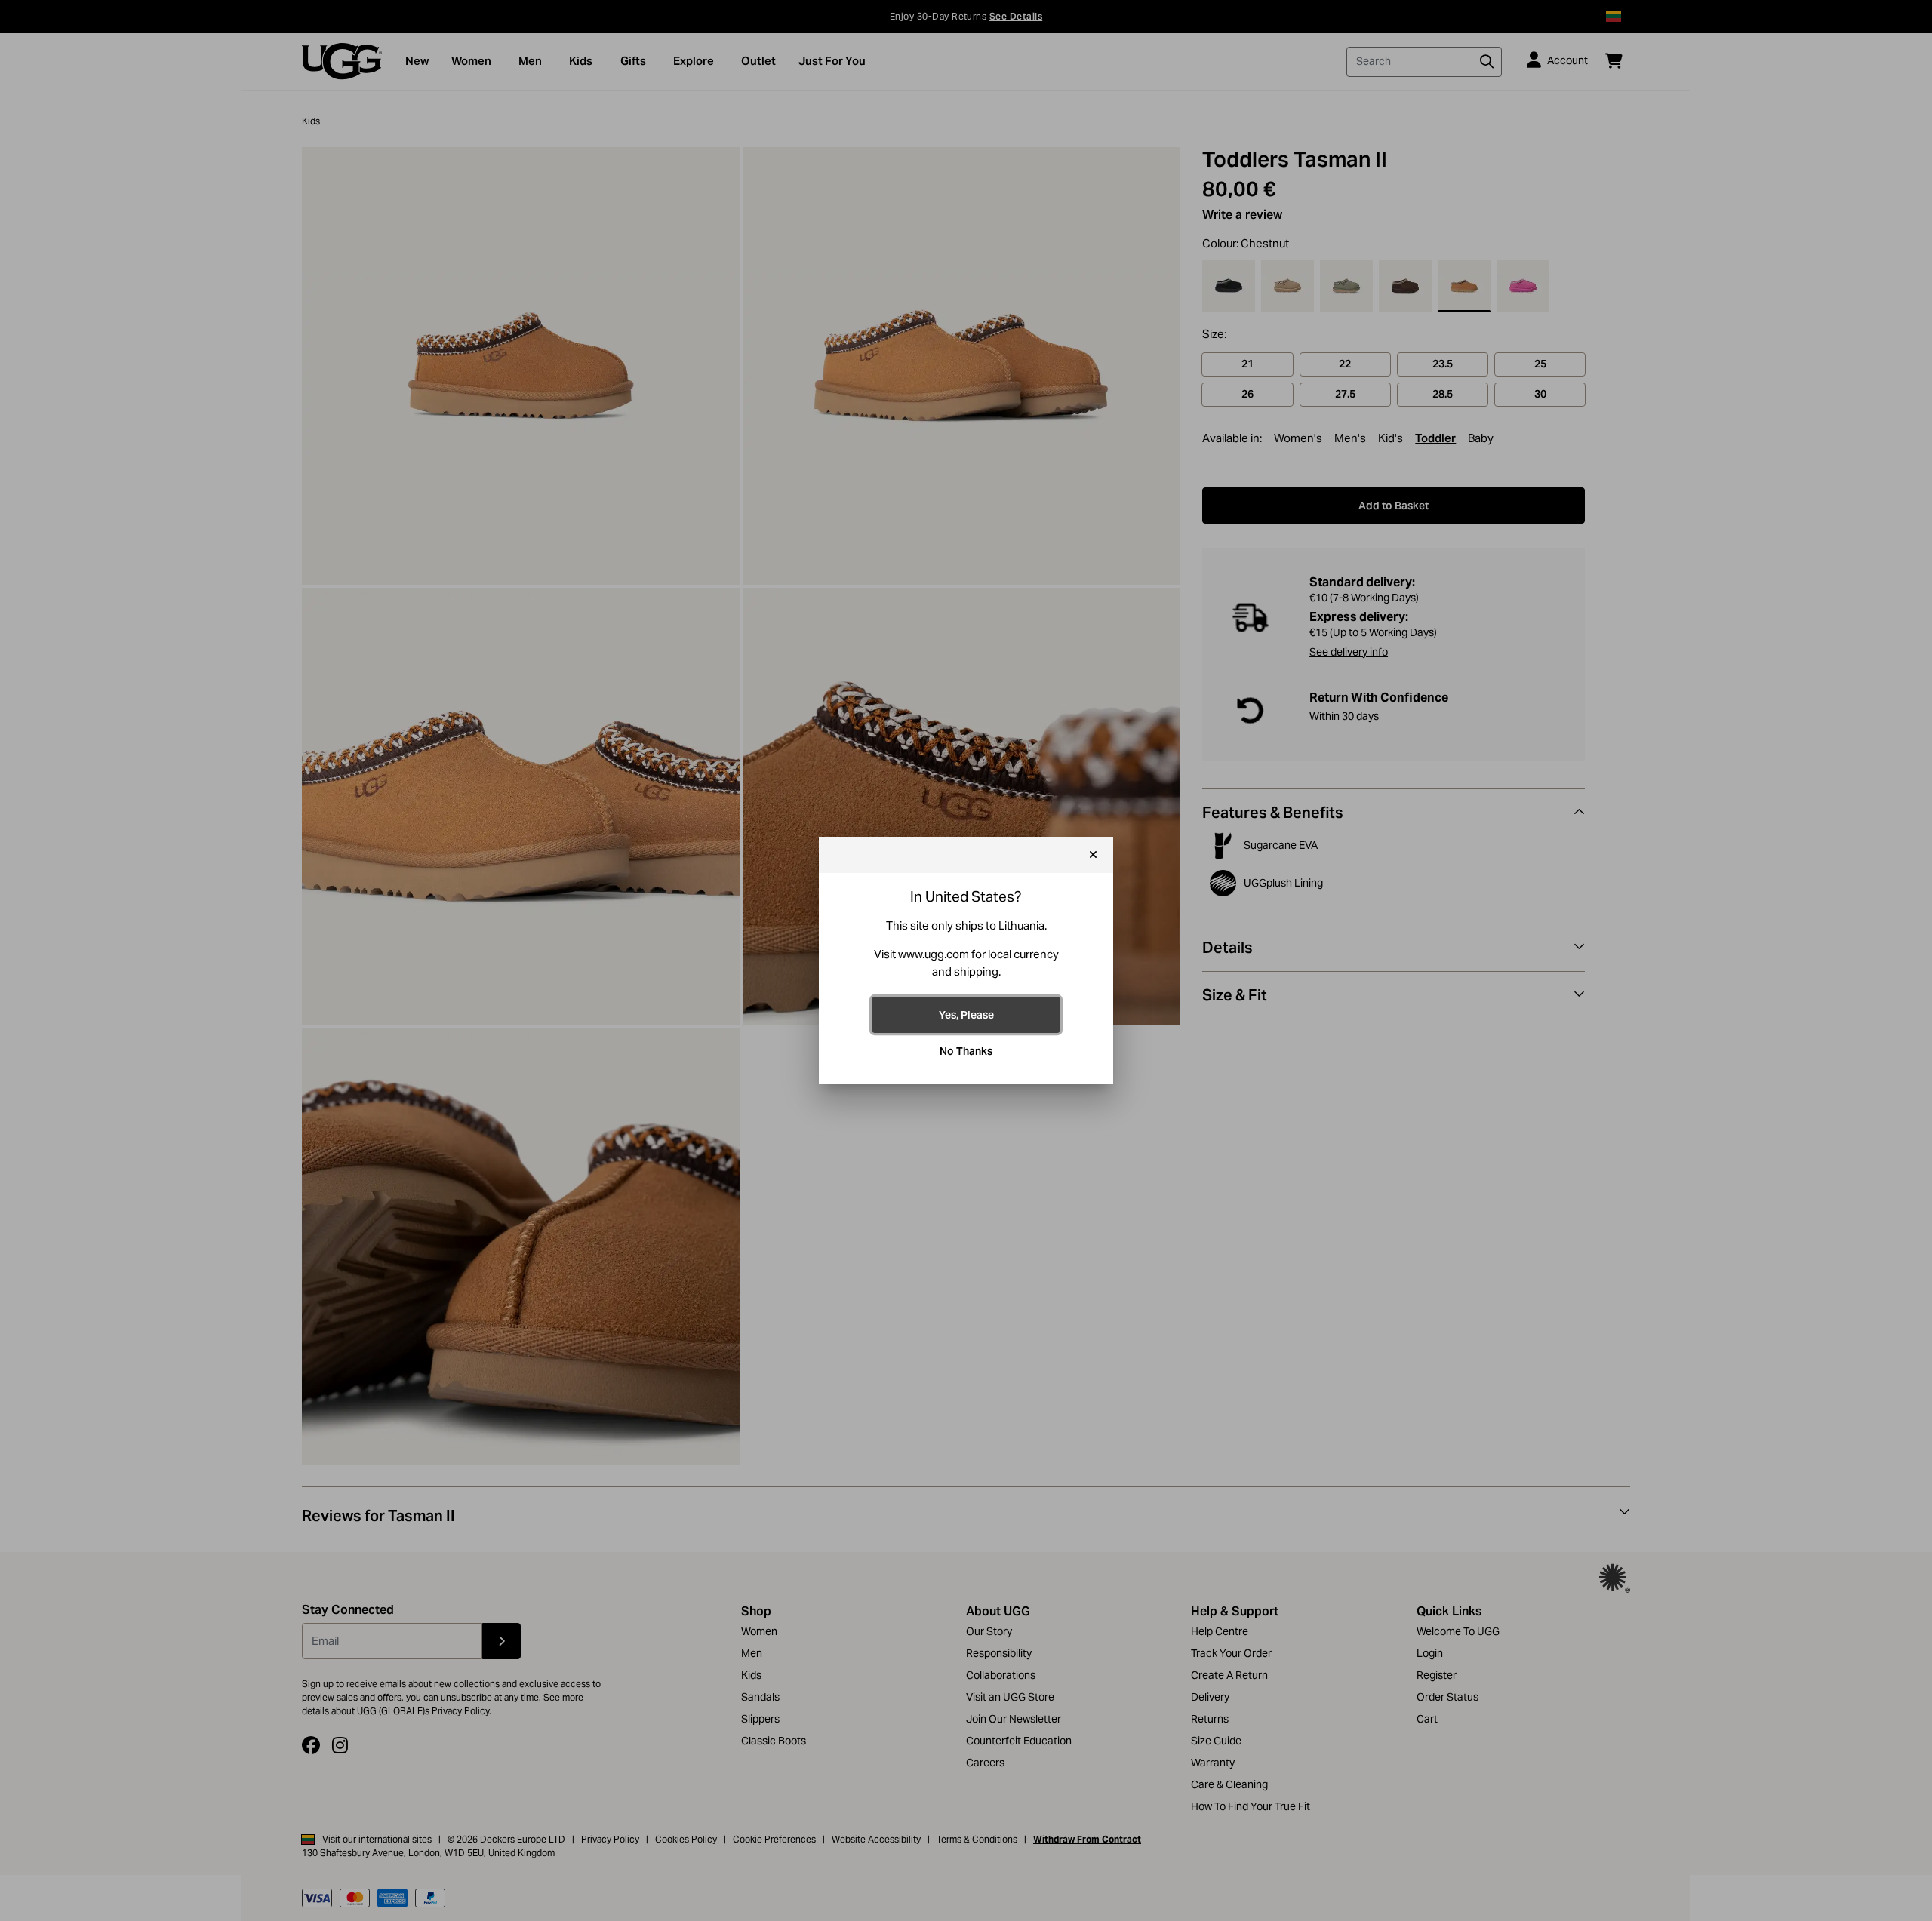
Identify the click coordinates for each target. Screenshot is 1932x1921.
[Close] (1093, 855)
